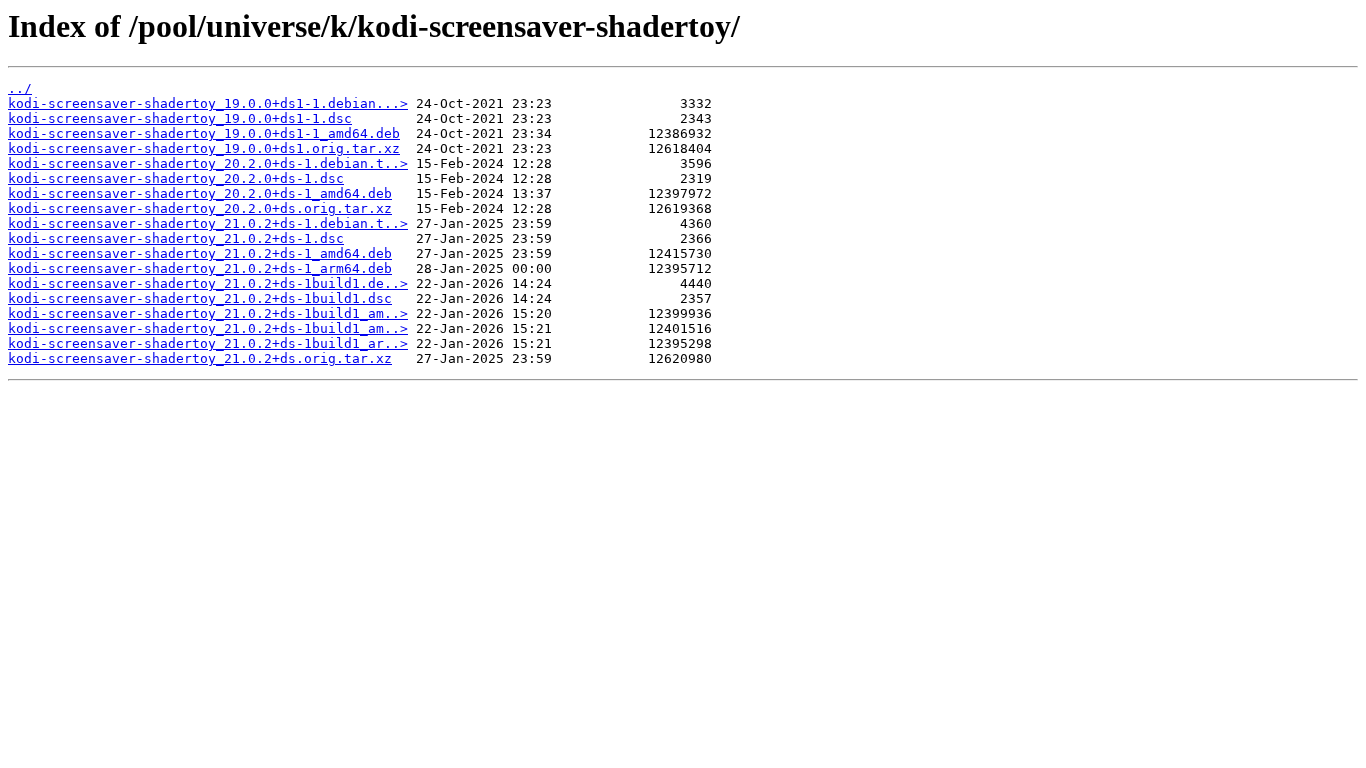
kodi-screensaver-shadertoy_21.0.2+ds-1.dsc (176, 238)
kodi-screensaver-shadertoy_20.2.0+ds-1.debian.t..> (208, 163)
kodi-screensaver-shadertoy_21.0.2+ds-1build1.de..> (208, 283)
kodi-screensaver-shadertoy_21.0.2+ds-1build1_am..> (208, 313)
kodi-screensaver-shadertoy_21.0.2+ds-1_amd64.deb (200, 253)
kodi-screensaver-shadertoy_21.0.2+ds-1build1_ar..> (208, 343)
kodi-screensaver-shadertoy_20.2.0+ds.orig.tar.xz (200, 208)
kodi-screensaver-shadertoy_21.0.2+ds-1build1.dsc (200, 298)
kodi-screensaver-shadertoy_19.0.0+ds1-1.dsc (180, 118)
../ (20, 88)
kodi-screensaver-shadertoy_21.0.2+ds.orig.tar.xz (200, 358)
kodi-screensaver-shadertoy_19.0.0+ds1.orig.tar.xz (204, 148)
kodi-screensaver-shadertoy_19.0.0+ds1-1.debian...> (208, 103)
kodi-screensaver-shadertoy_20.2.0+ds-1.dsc (176, 178)
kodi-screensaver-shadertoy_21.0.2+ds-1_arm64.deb (200, 268)
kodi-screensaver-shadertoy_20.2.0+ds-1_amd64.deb (200, 193)
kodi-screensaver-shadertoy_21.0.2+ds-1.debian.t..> (208, 223)
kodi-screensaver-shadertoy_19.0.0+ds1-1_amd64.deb (204, 133)
